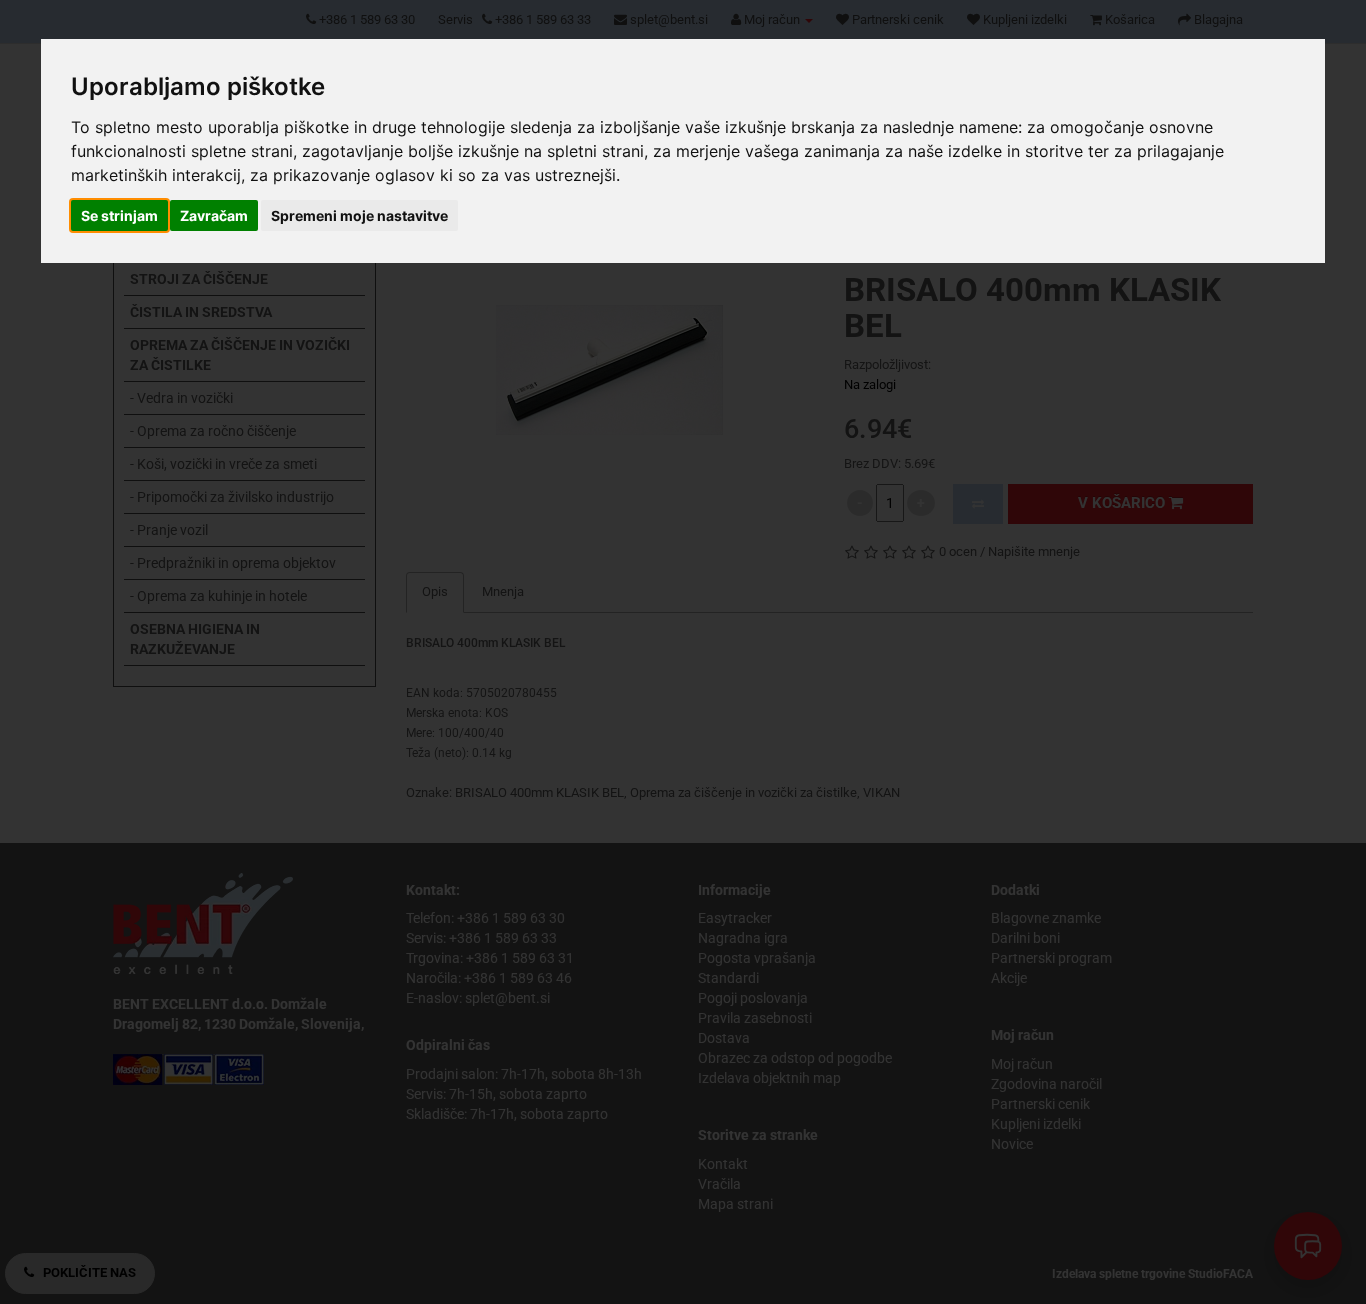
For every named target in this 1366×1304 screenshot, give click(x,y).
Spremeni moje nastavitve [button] (359, 215)
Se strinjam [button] (119, 215)
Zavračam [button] (214, 215)
